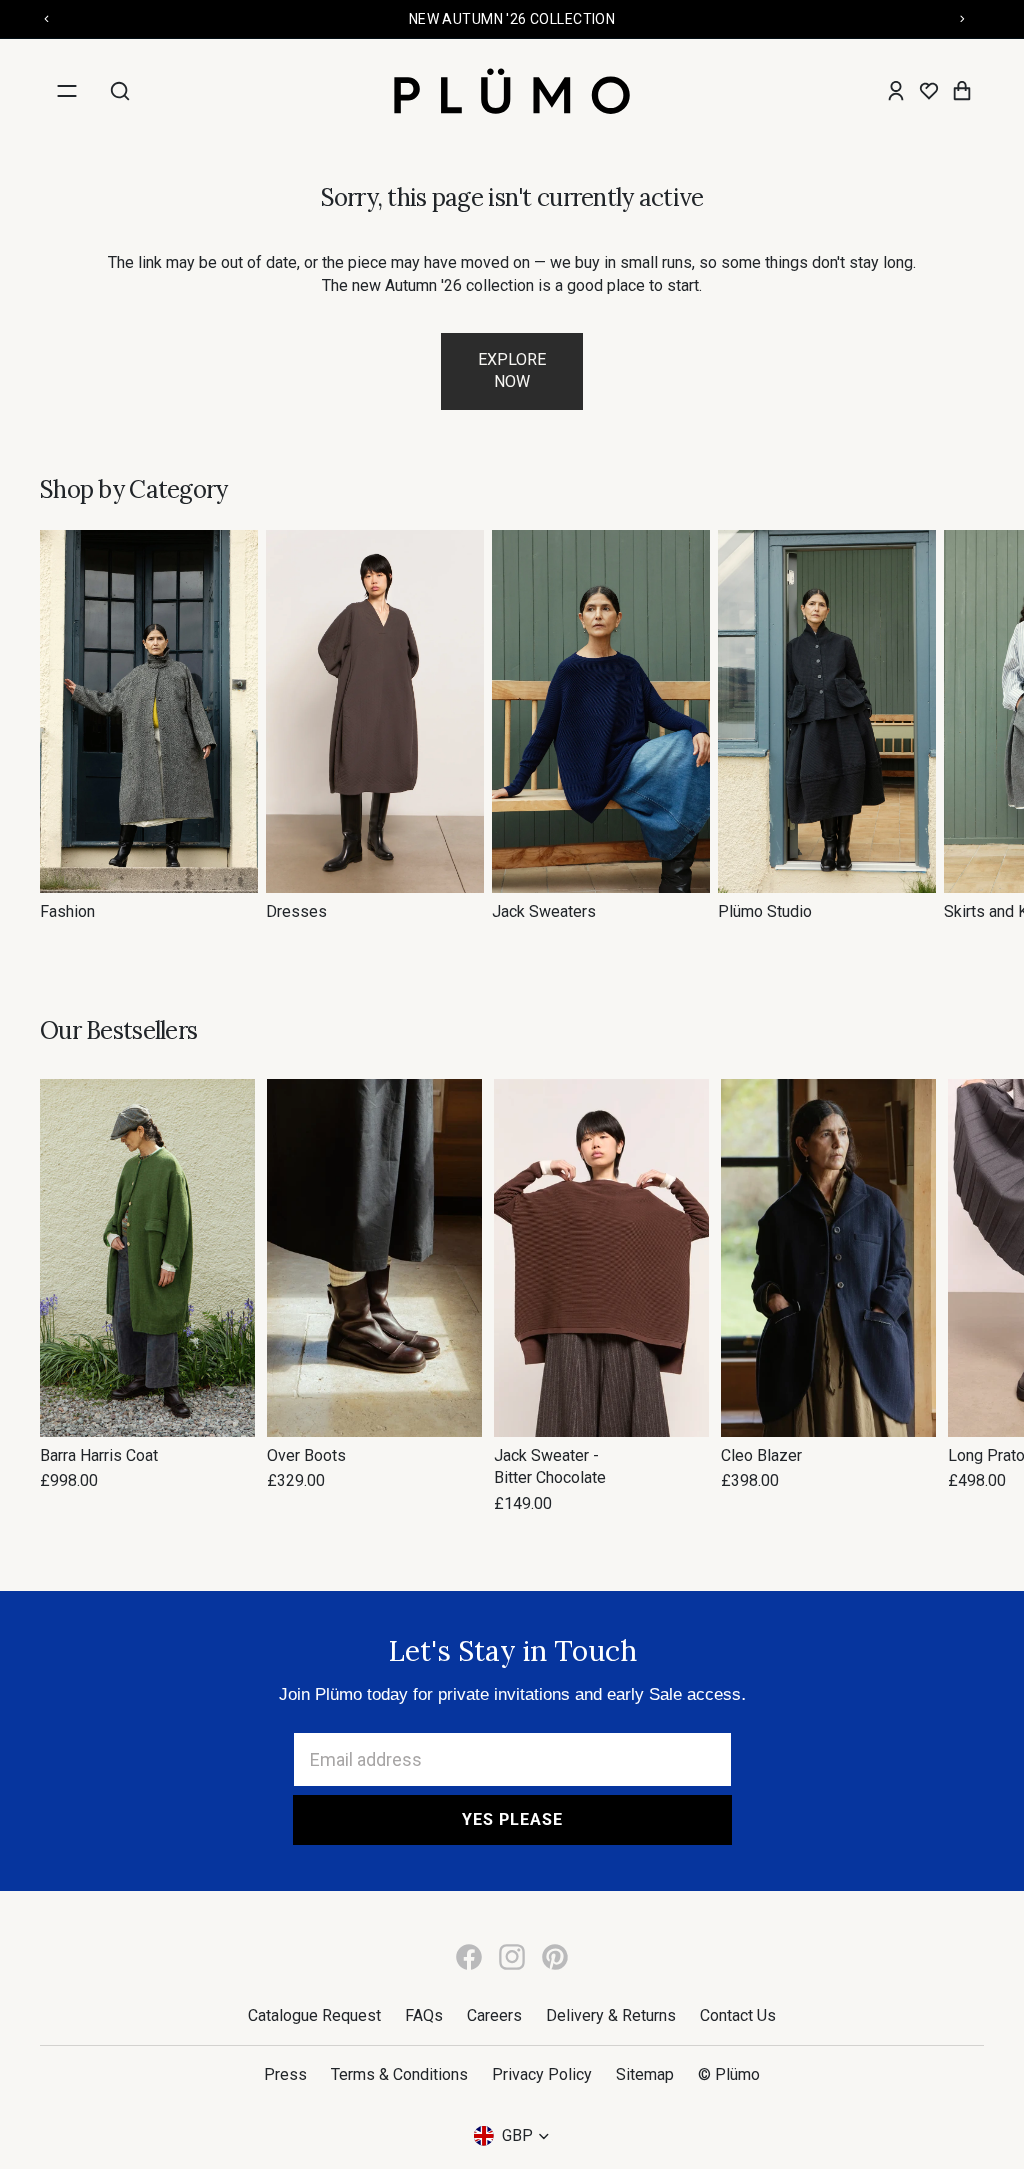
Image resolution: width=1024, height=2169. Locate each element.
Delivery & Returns (611, 2015)
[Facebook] (469, 1957)
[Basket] (962, 91)
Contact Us (738, 2015)
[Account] (896, 91)
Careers (494, 2015)
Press (285, 2074)
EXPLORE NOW (512, 370)
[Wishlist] (929, 91)
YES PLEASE (512, 1819)
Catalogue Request (314, 2015)
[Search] (120, 91)
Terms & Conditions (399, 2074)
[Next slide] (962, 726)
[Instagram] (512, 1957)
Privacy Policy (542, 2074)
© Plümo (729, 2074)
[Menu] (67, 91)
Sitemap (645, 2074)
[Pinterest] (555, 1957)
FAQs (424, 2015)
